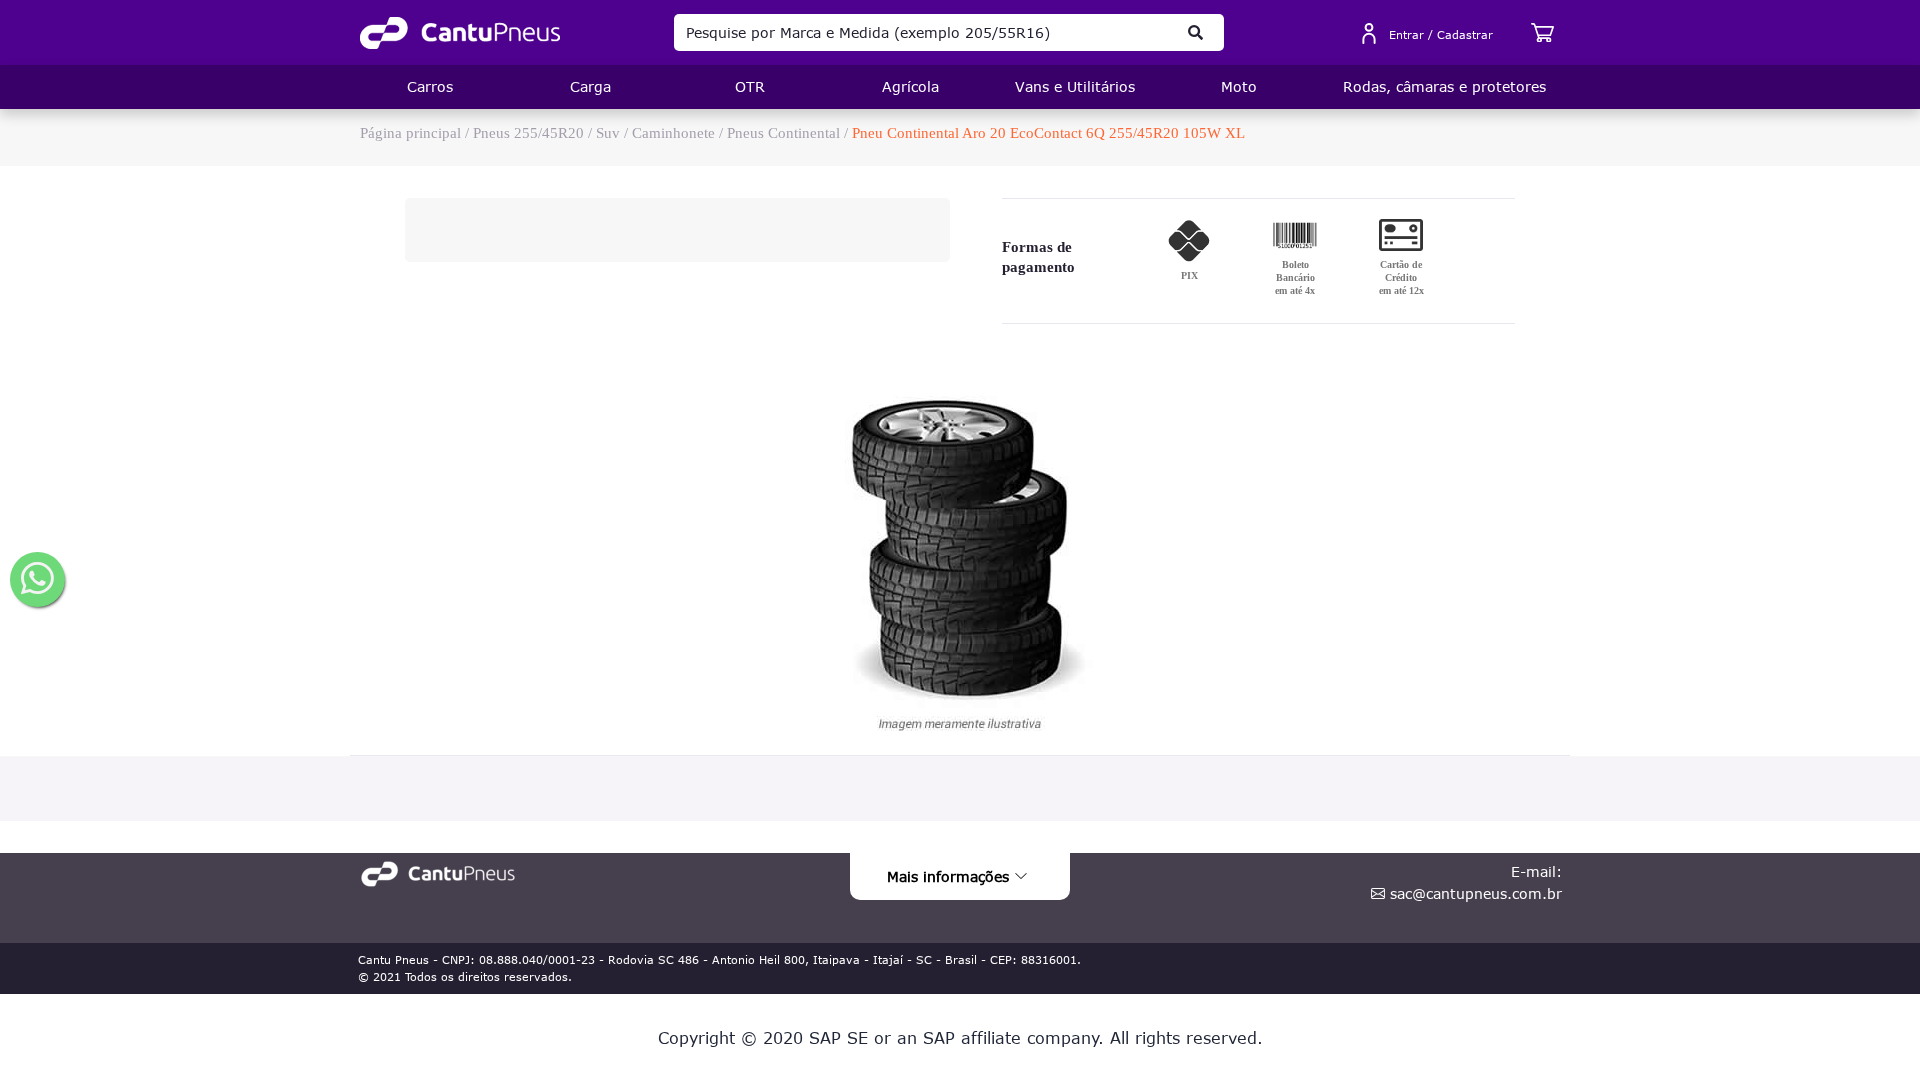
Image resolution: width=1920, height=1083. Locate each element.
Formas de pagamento (1038, 257)
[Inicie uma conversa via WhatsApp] (37, 579)
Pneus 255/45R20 (528, 133)
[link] (460, 33)
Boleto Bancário (1295, 277)
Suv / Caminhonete (655, 133)
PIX (1189, 275)
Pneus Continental (783, 133)
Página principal (410, 133)
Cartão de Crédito (1401, 277)
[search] (1196, 32)
